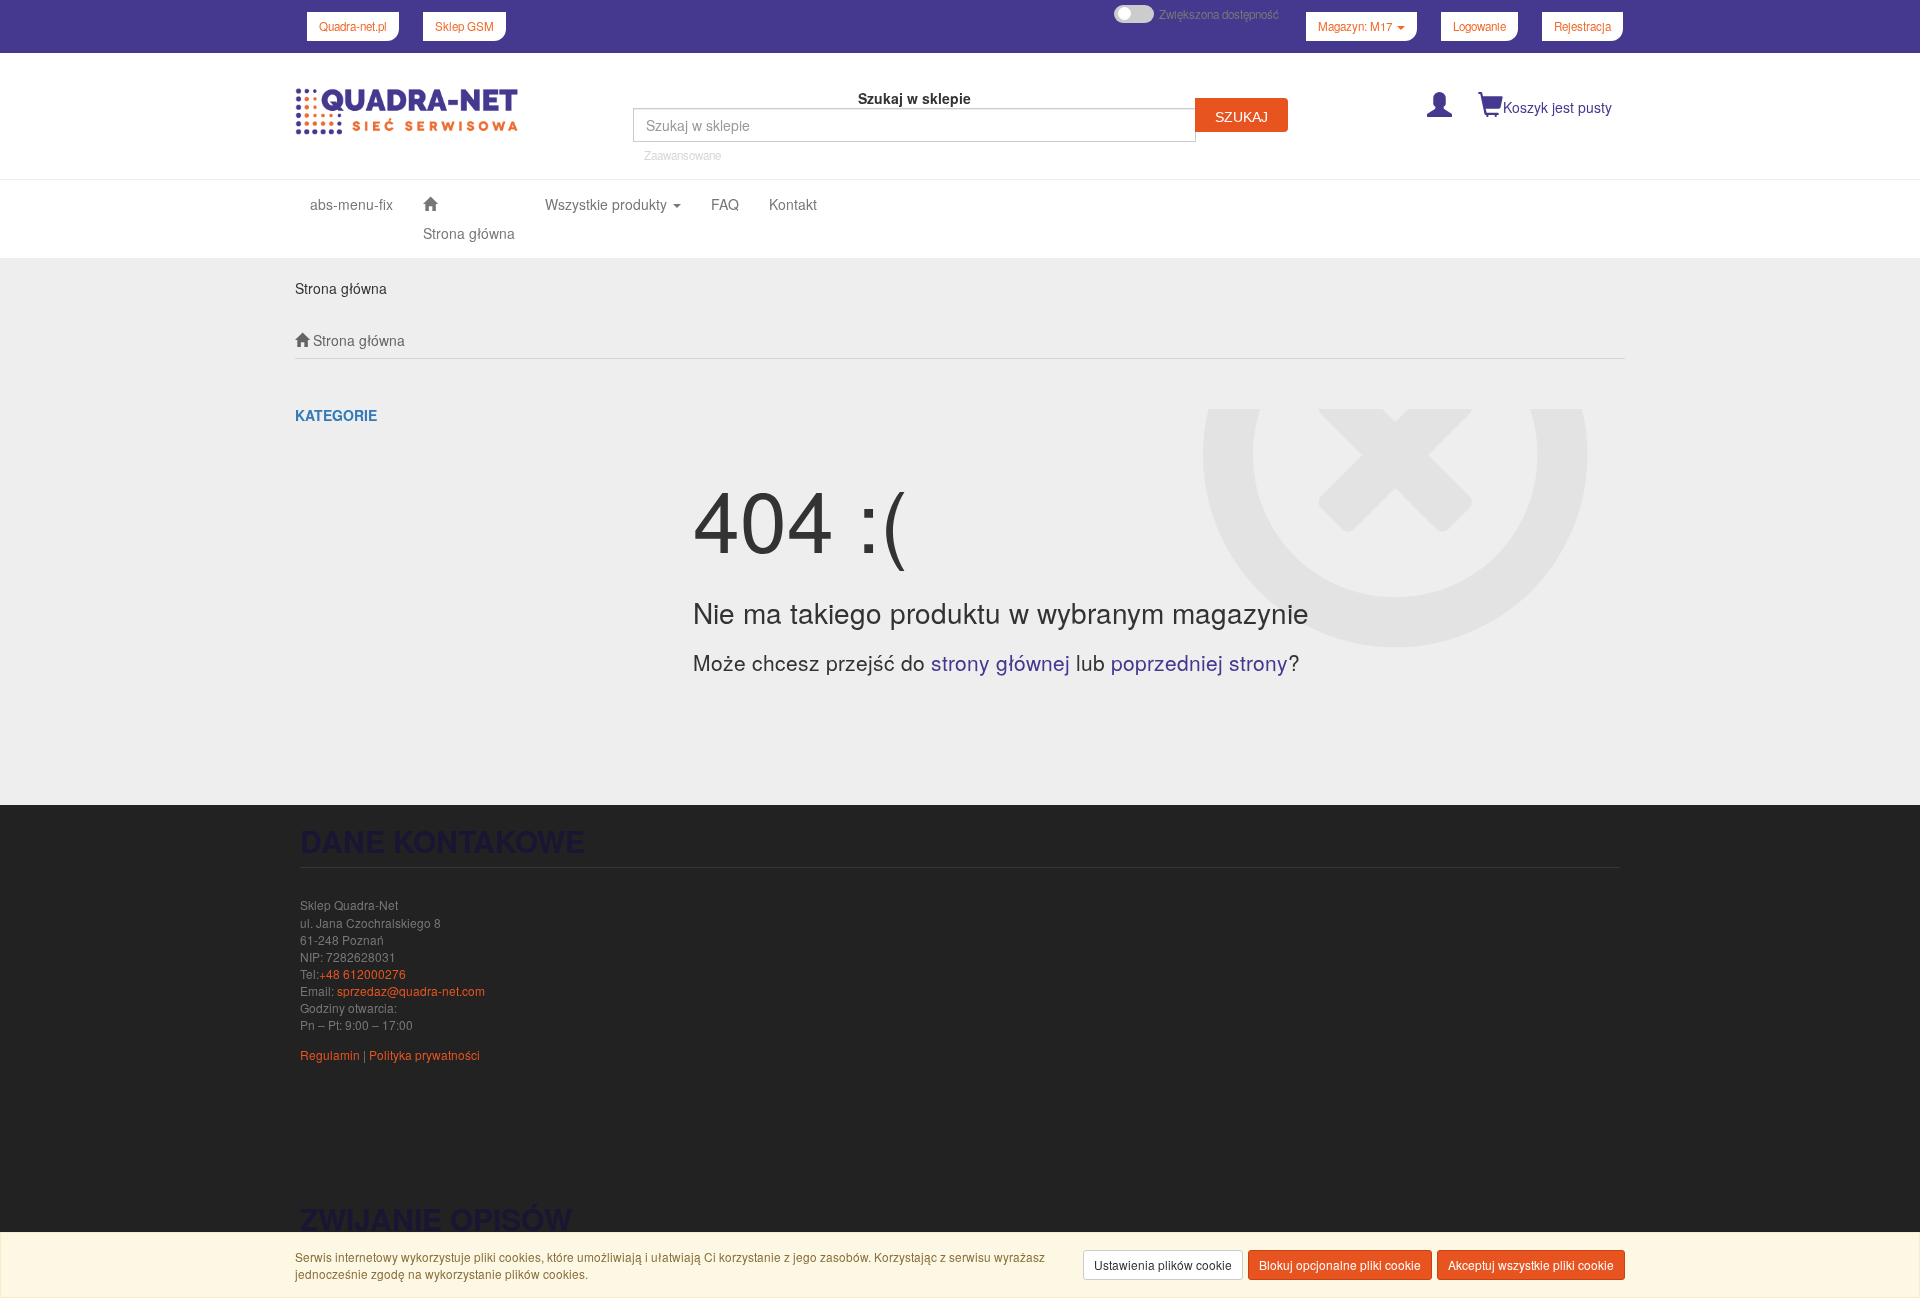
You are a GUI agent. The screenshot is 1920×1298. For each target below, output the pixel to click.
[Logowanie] (1439, 102)
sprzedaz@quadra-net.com (411, 990)
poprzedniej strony (1199, 662)
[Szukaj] (1241, 115)
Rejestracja (1582, 26)
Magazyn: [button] (1355, 26)
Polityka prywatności (424, 1054)
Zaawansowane (682, 155)
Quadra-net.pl (353, 26)
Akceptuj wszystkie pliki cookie (1531, 1264)
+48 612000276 (362, 973)
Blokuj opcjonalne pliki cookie (1340, 1264)
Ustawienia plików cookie (1163, 1264)
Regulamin (330, 1054)
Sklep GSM (464, 26)
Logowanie (1479, 26)
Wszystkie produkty (608, 204)
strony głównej (1000, 662)
